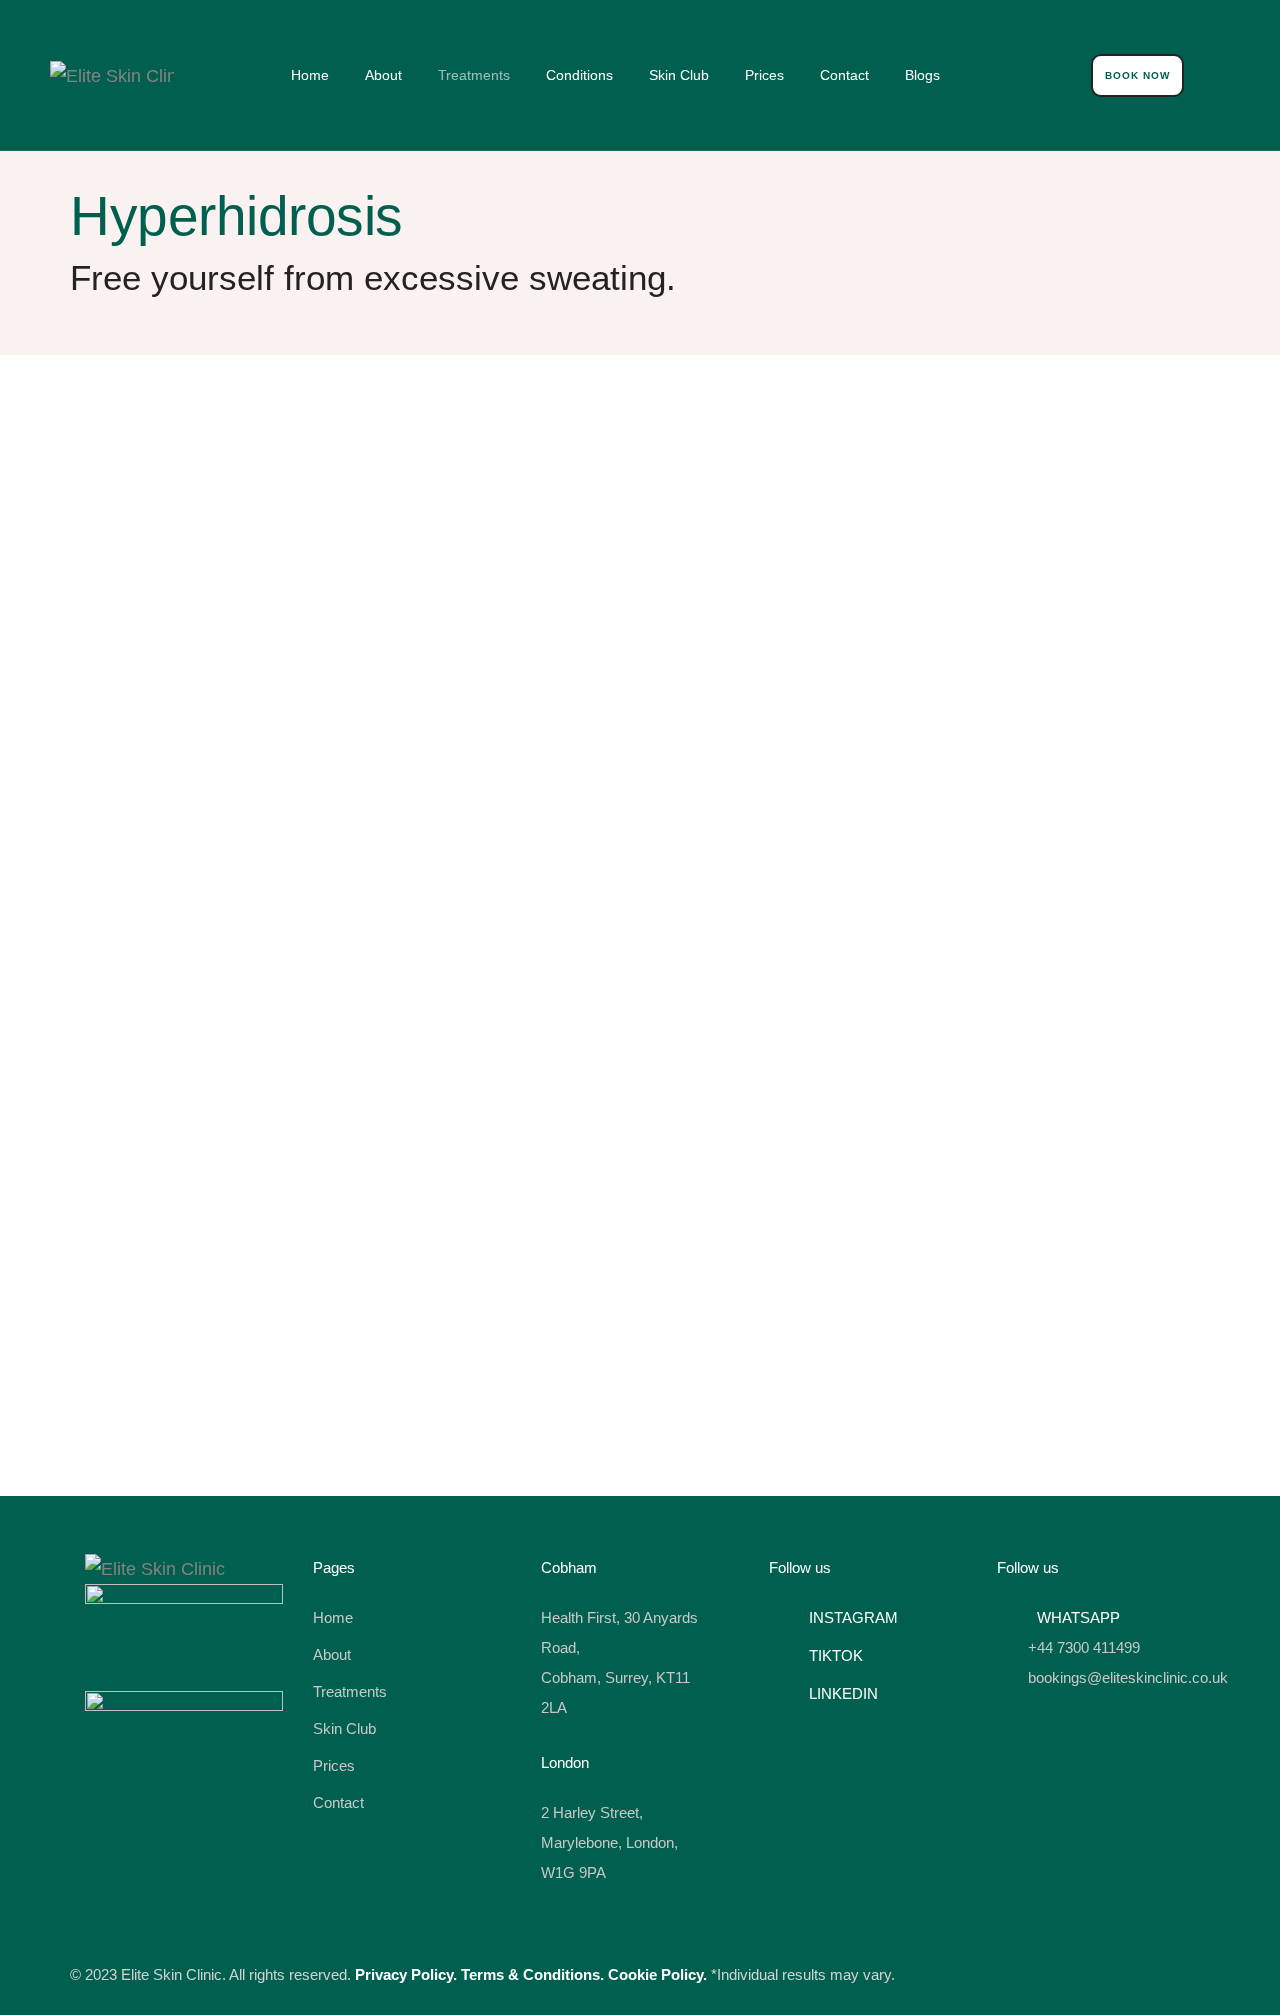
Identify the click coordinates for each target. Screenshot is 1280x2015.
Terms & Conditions (530, 1974)
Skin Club (679, 75)
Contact (844, 75)
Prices (764, 75)
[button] (1137, 75)
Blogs (922, 75)
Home (310, 75)
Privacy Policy (404, 1974)
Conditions (579, 75)
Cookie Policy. (657, 1974)
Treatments (474, 75)
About (383, 75)
